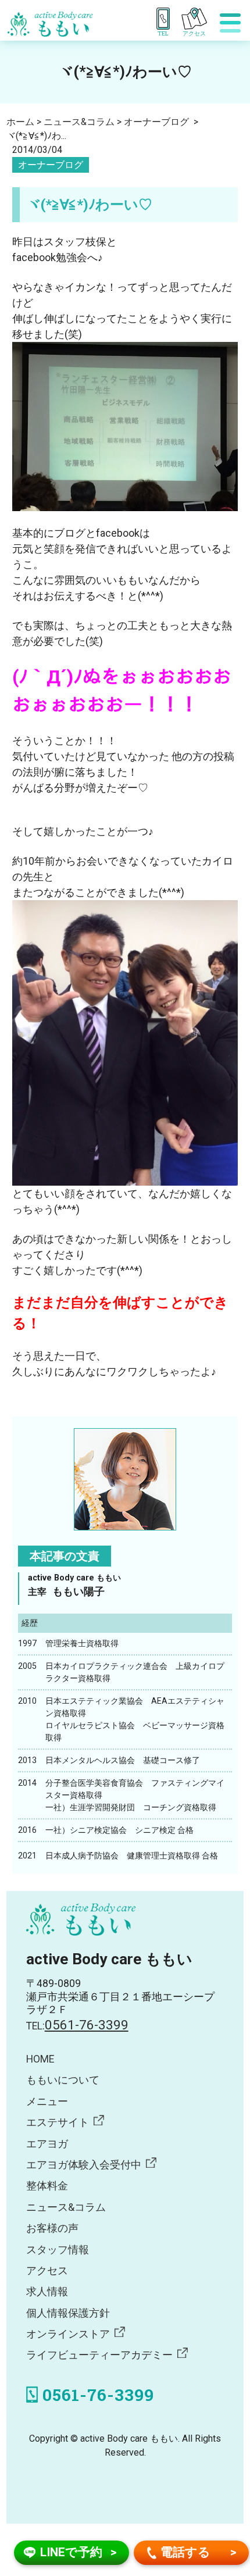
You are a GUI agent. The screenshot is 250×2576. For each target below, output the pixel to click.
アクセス (47, 2271)
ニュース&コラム (66, 2207)
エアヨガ (47, 2144)
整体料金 (47, 2186)
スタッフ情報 (58, 2250)
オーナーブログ (51, 165)
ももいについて (63, 2080)
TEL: (77, 2026)
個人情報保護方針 (68, 2313)
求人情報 (47, 2292)
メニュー (47, 2102)
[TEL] (165, 19)
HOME (40, 2059)
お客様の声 (52, 2228)
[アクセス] (198, 19)
